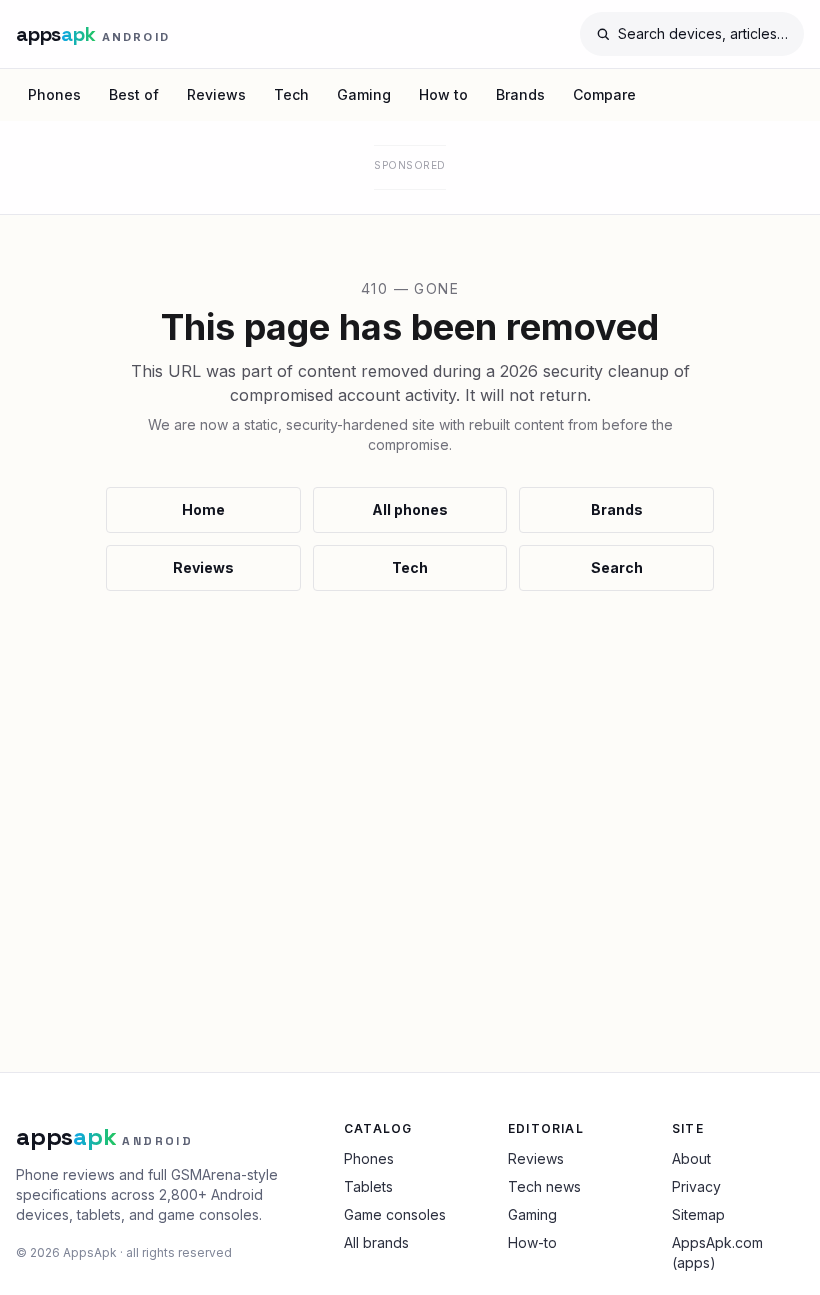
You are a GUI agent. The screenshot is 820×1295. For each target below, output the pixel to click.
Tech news (544, 1186)
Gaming (364, 94)
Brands (520, 94)
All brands (376, 1242)
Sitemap (698, 1214)
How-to (532, 1242)
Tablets (368, 1186)
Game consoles (395, 1214)
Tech (291, 94)
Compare (604, 94)
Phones (54, 94)
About (691, 1158)
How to (443, 94)
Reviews (216, 94)
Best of (134, 94)
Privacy (696, 1186)
